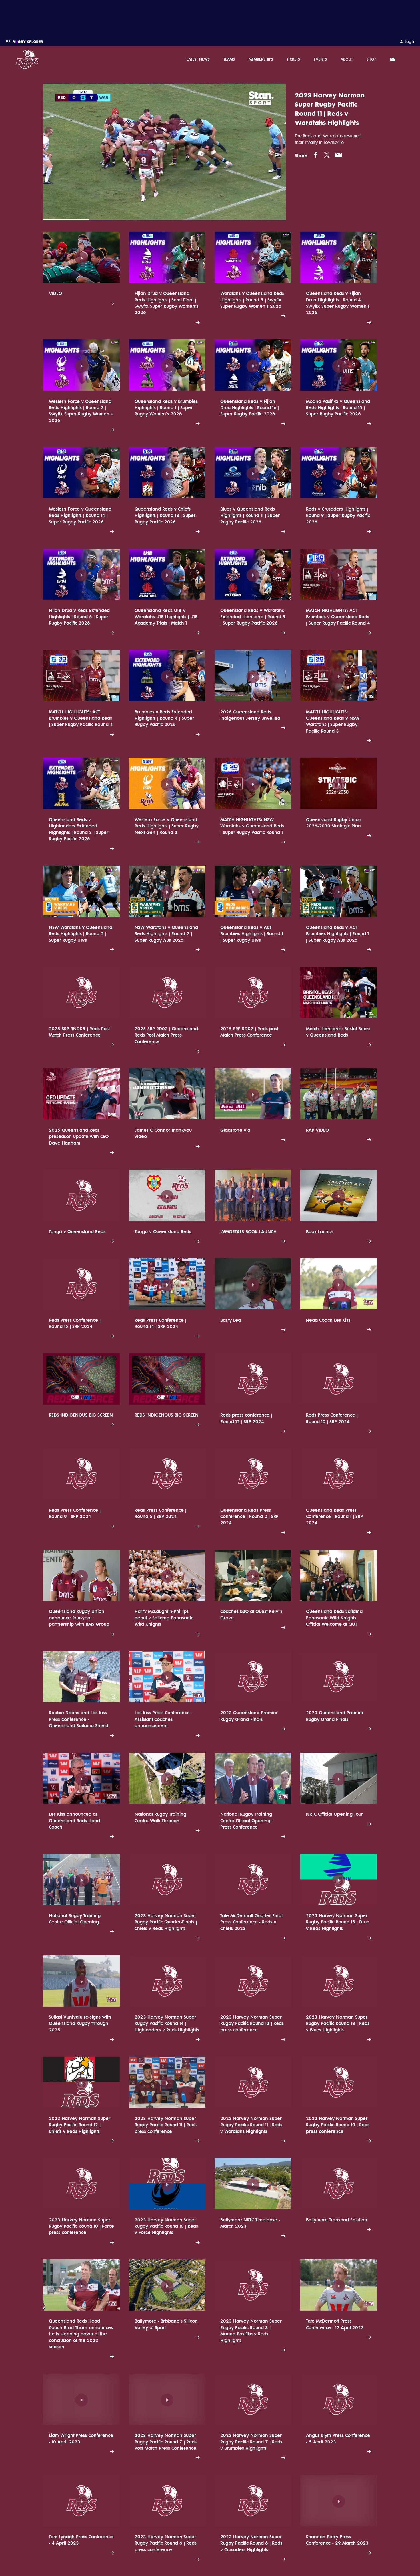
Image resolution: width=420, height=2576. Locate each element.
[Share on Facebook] (315, 155)
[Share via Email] (338, 155)
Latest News (198, 59)
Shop (371, 59)
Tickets (293, 59)
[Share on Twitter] (327, 155)
